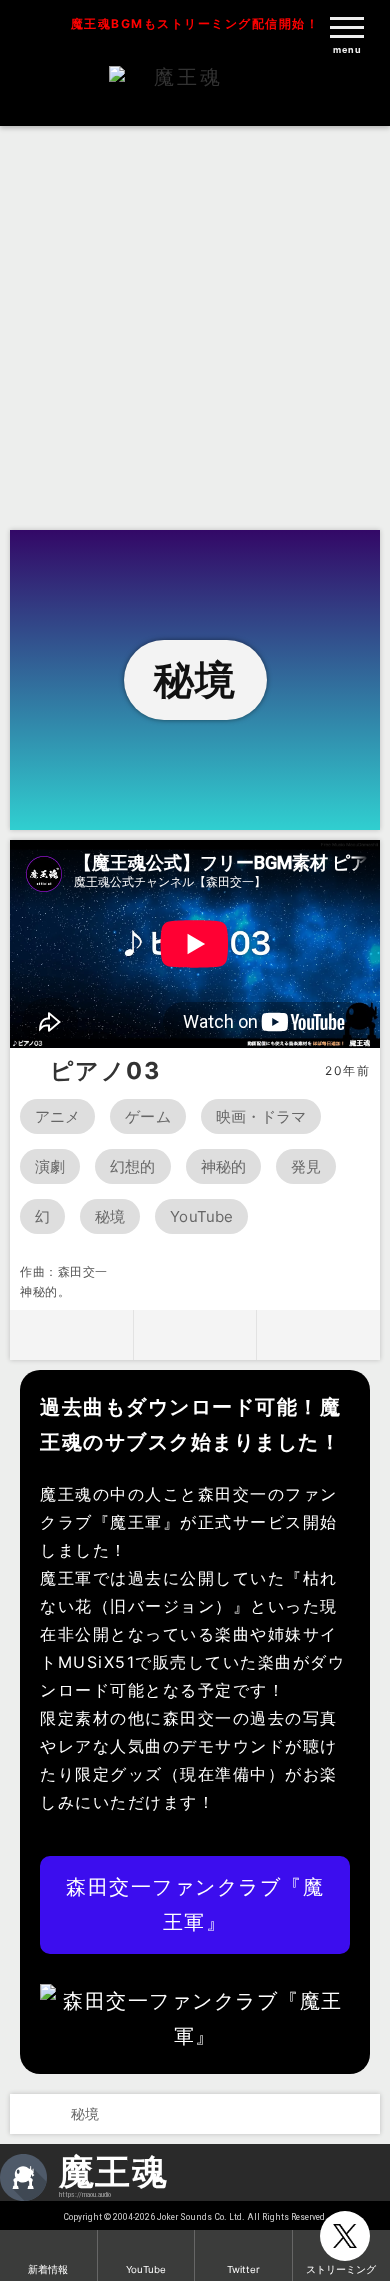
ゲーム (147, 1116)
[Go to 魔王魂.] (28, 2114)
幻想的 (132, 1166)
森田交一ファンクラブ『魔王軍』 (195, 1904)
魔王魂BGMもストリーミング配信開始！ (195, 23)
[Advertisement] (195, 325)
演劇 (50, 1166)
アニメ (57, 1116)
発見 (306, 1166)
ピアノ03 (105, 1071)
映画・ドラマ (261, 1116)
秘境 (110, 1216)
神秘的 (223, 1166)
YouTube (201, 1216)
